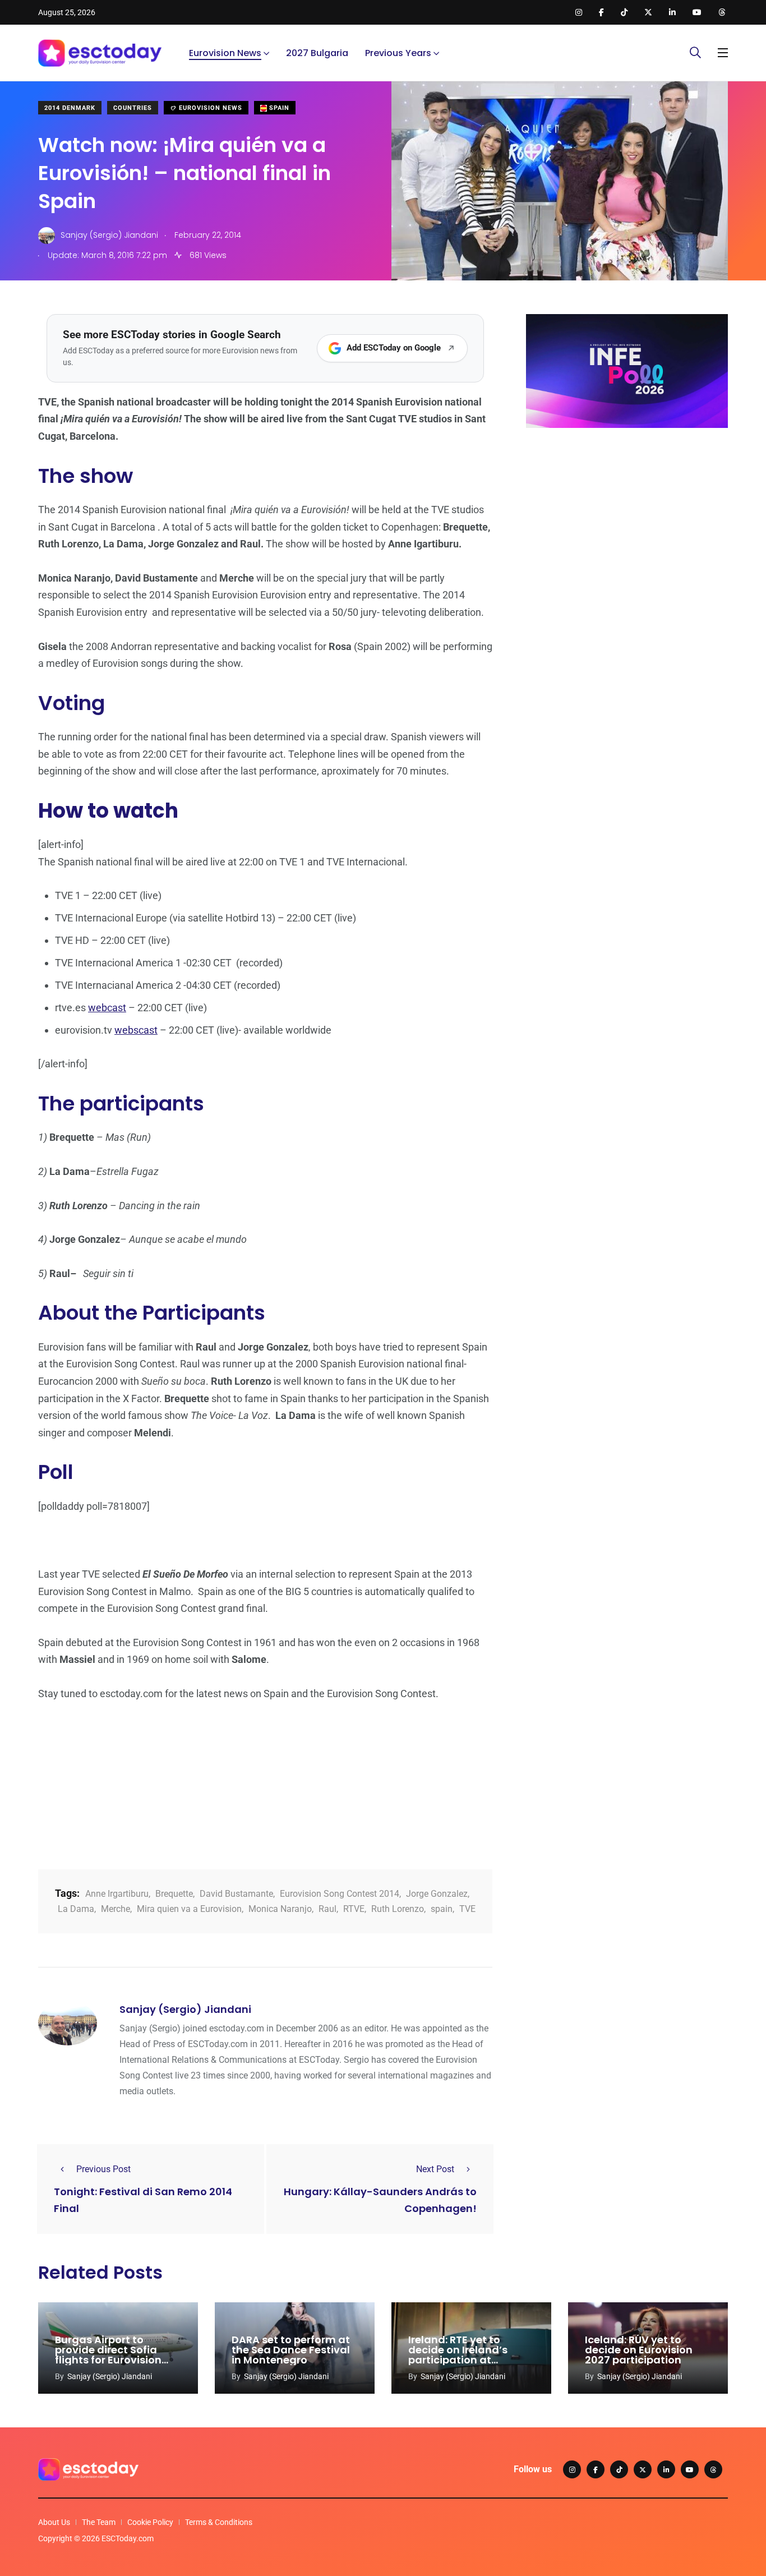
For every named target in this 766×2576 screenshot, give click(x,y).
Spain (278, 108)
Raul (327, 1909)
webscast (136, 1030)
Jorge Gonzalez (437, 1894)
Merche (116, 1909)
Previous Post (103, 2169)
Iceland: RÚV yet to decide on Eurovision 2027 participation (639, 2350)
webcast (107, 1008)
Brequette (174, 1894)
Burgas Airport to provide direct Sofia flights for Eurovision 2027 (108, 2355)
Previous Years (398, 53)
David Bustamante (236, 1894)
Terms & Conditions (219, 2522)
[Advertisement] (627, 523)
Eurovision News (225, 53)
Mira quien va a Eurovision (189, 1909)
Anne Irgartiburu (117, 1894)
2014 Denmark (70, 108)
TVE (467, 1909)
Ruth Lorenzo (398, 1909)
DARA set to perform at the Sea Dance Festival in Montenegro (291, 2350)
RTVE (354, 1909)
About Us (54, 2522)
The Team (99, 2522)
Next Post (435, 2169)
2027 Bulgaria (317, 53)
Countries (133, 108)
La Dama (76, 1909)
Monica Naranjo (280, 1909)
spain (442, 1909)
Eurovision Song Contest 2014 (340, 1894)
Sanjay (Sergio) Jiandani (185, 2009)
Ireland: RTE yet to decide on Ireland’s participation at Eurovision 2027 (458, 2355)
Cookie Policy (150, 2522)
